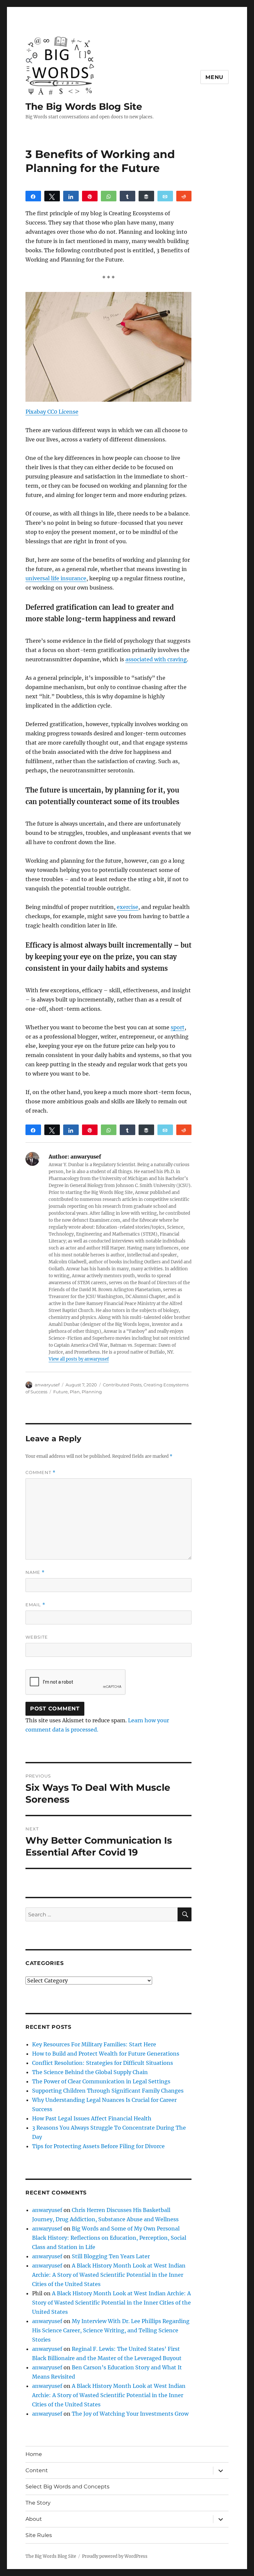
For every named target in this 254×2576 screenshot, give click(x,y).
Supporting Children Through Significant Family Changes (108, 2091)
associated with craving (156, 659)
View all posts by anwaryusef (79, 1359)
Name (35, 1572)
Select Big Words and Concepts (67, 2487)
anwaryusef (47, 1385)
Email (35, 1605)
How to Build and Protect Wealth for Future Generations (106, 2054)
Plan (75, 1392)
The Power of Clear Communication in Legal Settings (101, 2081)
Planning (92, 1392)
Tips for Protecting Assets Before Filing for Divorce (98, 2146)
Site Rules (39, 2535)
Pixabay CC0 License (52, 412)
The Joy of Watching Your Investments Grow (130, 2414)
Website (37, 1637)
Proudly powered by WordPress (115, 2556)
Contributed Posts (122, 1385)
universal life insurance (56, 578)
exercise (127, 907)
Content (37, 2470)
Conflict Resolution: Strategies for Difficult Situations (103, 2063)
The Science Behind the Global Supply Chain (90, 2072)
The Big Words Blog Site (84, 106)
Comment (41, 1472)
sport (178, 1027)
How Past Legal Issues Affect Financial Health (92, 2118)
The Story (38, 2503)
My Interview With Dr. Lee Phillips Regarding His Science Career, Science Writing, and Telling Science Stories (111, 2330)
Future (61, 1392)
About (34, 2519)
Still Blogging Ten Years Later (111, 2256)
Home (34, 2454)
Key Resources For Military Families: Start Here (94, 2044)
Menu (214, 77)
